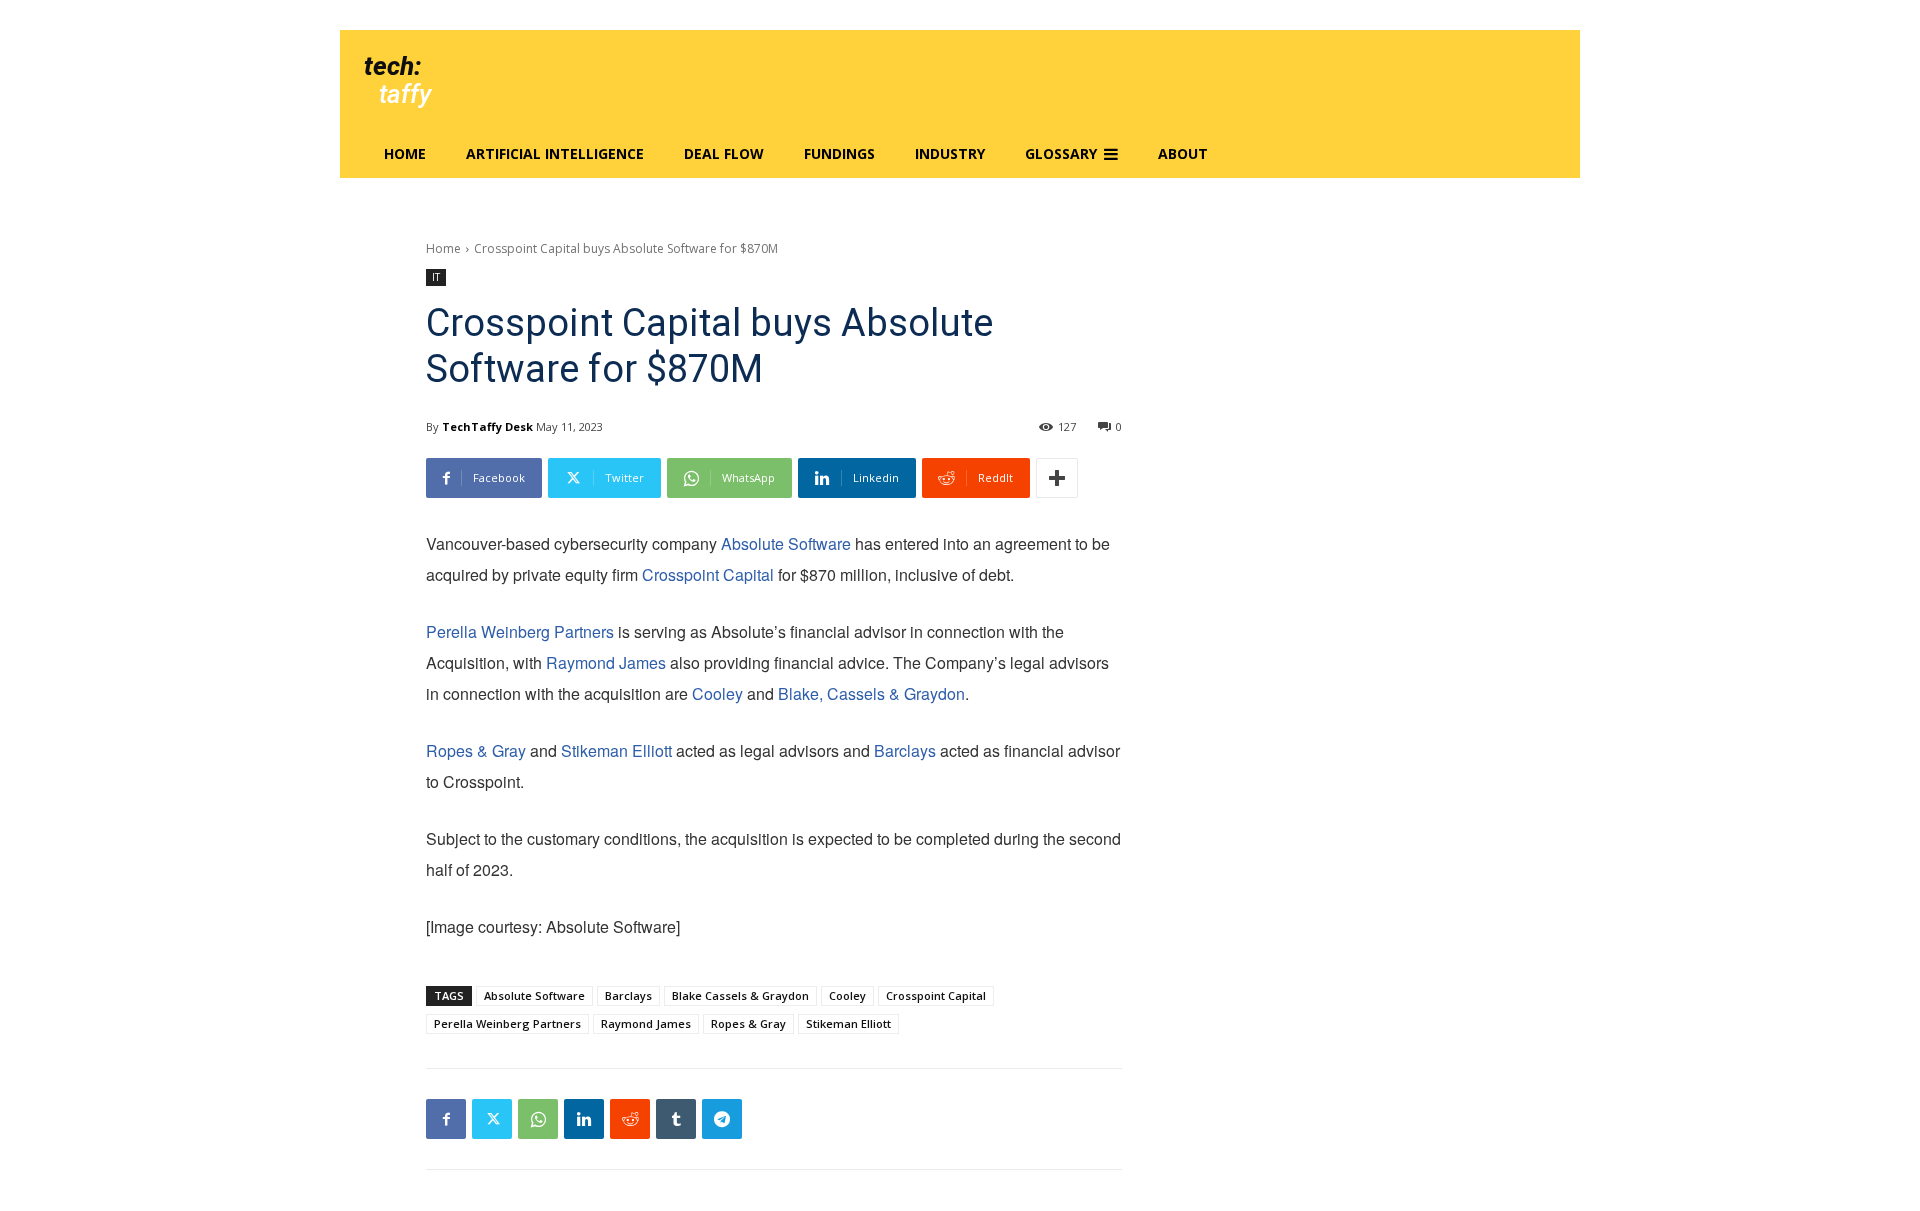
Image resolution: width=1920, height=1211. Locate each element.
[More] (1057, 478)
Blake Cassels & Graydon (740, 995)
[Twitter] (492, 1119)
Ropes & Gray (476, 750)
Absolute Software (786, 543)
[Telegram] (722, 1119)
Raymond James (606, 662)
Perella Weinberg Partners (520, 631)
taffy (405, 94)
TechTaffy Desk (487, 426)
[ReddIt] (630, 1119)
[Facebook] (446, 1119)
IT (436, 277)
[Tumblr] (676, 1119)
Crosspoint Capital (708, 574)
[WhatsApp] (538, 1119)
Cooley (717, 693)
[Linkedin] (584, 1119)
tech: (392, 66)
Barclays (905, 750)
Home (443, 248)
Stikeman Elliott (616, 750)
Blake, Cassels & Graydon (871, 693)
